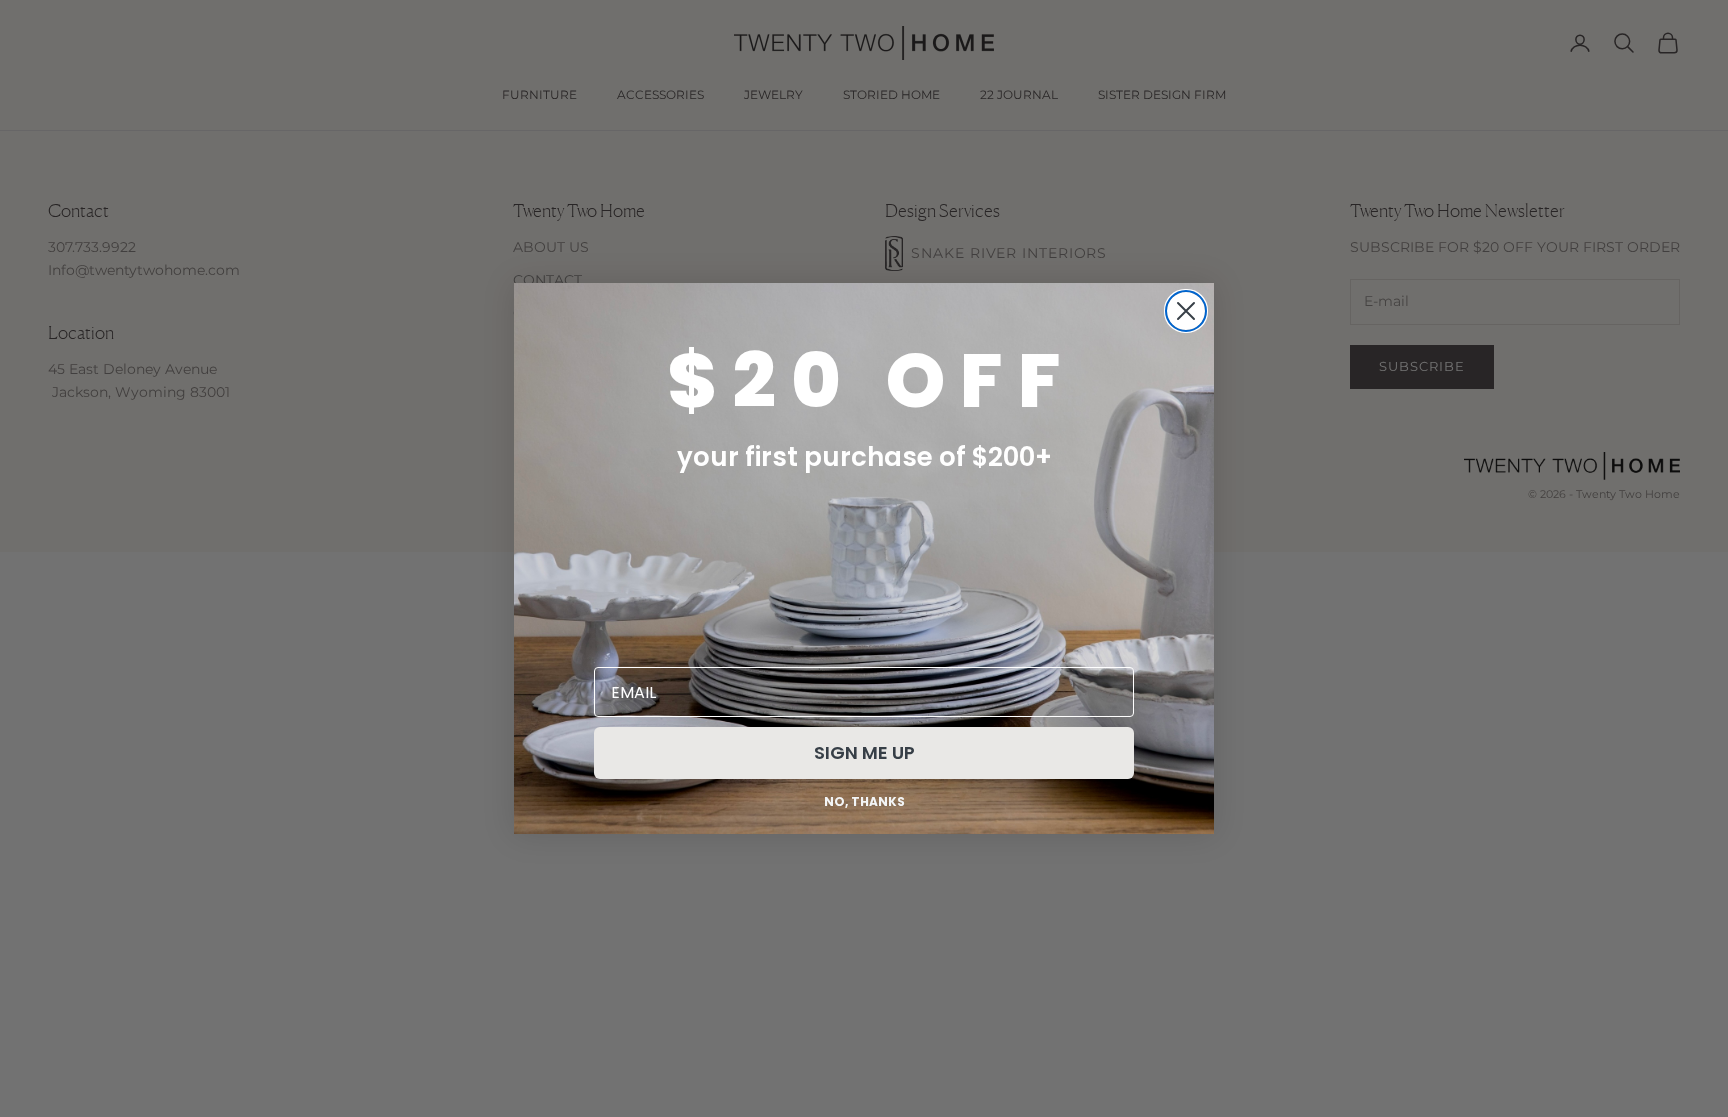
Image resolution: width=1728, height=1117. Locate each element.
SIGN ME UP (864, 752)
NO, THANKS (864, 801)
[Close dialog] (1186, 311)
